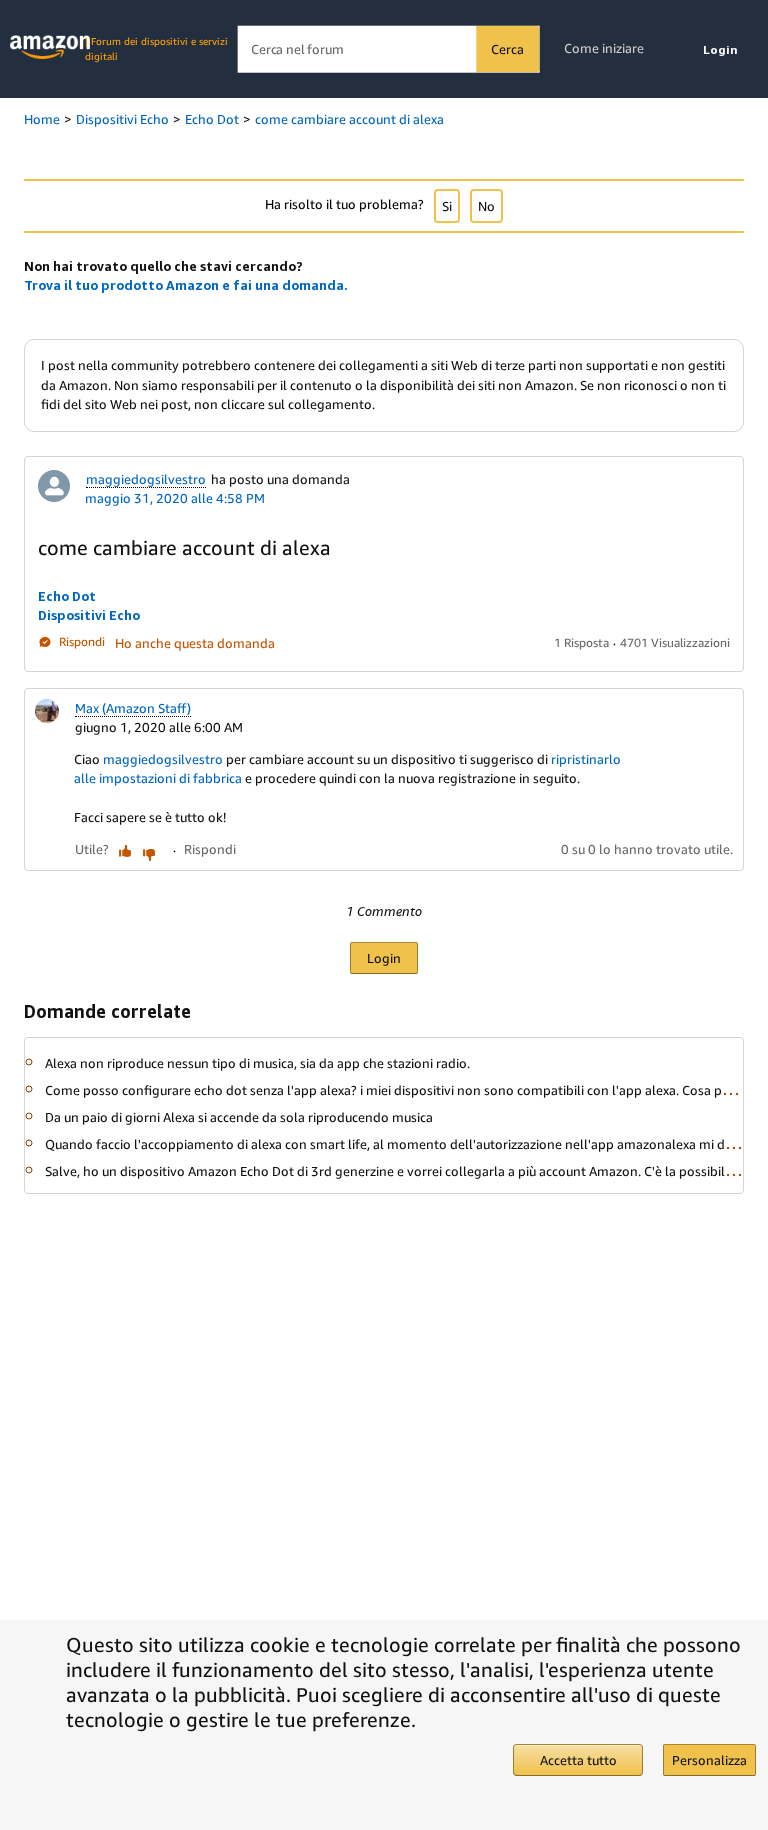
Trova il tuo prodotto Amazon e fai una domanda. (186, 285)
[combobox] (388, 49)
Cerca (507, 49)
